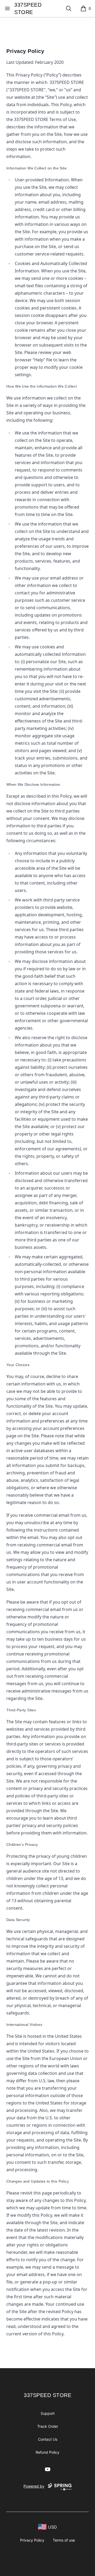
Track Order (48, 2426)
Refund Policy (47, 2452)
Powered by (34, 2486)
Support (48, 2413)
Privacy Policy (32, 2540)
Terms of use (64, 2540)
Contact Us (48, 2439)
